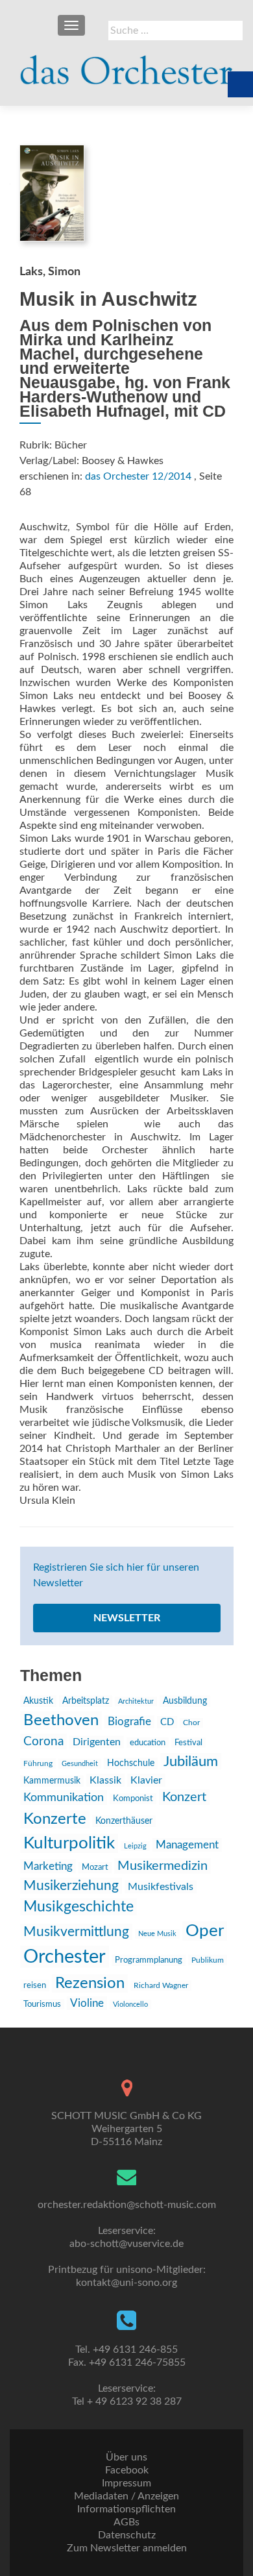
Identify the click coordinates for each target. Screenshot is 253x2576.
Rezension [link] (90, 1983)
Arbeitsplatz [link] (86, 1701)
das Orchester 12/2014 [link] (138, 476)
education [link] (148, 1743)
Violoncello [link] (130, 2005)
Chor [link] (191, 1723)
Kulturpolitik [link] (69, 1843)
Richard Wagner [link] (161, 1985)
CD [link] (167, 1722)
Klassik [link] (105, 1780)
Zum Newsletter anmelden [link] (127, 2548)
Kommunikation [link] (64, 1797)
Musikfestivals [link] (161, 1887)
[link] (126, 65)
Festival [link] (188, 1743)
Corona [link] (43, 1741)
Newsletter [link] (127, 1618)
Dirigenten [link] (97, 1742)
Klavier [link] (146, 1780)
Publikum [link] (208, 1960)
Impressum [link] (126, 2483)
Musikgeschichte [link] (78, 1907)
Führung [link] (38, 1763)
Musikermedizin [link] (163, 1866)
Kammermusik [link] (52, 1781)
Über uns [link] (126, 2457)
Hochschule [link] (131, 1763)
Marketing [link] (48, 1866)
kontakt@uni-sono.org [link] (126, 2283)
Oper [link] (205, 1931)
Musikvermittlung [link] (76, 1932)
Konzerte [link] (55, 1819)
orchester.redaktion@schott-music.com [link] (127, 2205)
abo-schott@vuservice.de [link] (126, 2244)
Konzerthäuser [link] (124, 1821)
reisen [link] (35, 1985)
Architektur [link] (136, 1701)
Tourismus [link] (42, 2004)
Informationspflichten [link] (126, 2509)
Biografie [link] (129, 1722)
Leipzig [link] (135, 1846)
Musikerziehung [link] (71, 1886)
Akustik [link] (38, 1701)
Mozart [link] (95, 1868)
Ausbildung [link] (185, 1701)
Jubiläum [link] (191, 1761)
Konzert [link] (184, 1797)
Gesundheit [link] (80, 1764)
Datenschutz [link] (127, 2535)
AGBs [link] (126, 2522)
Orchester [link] (65, 1957)
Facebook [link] (127, 2470)
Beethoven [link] (61, 1721)
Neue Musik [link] (157, 1934)
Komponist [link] (133, 1799)
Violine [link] (87, 2003)
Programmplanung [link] (149, 1960)
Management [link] (187, 1845)
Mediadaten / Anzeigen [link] (126, 2496)
